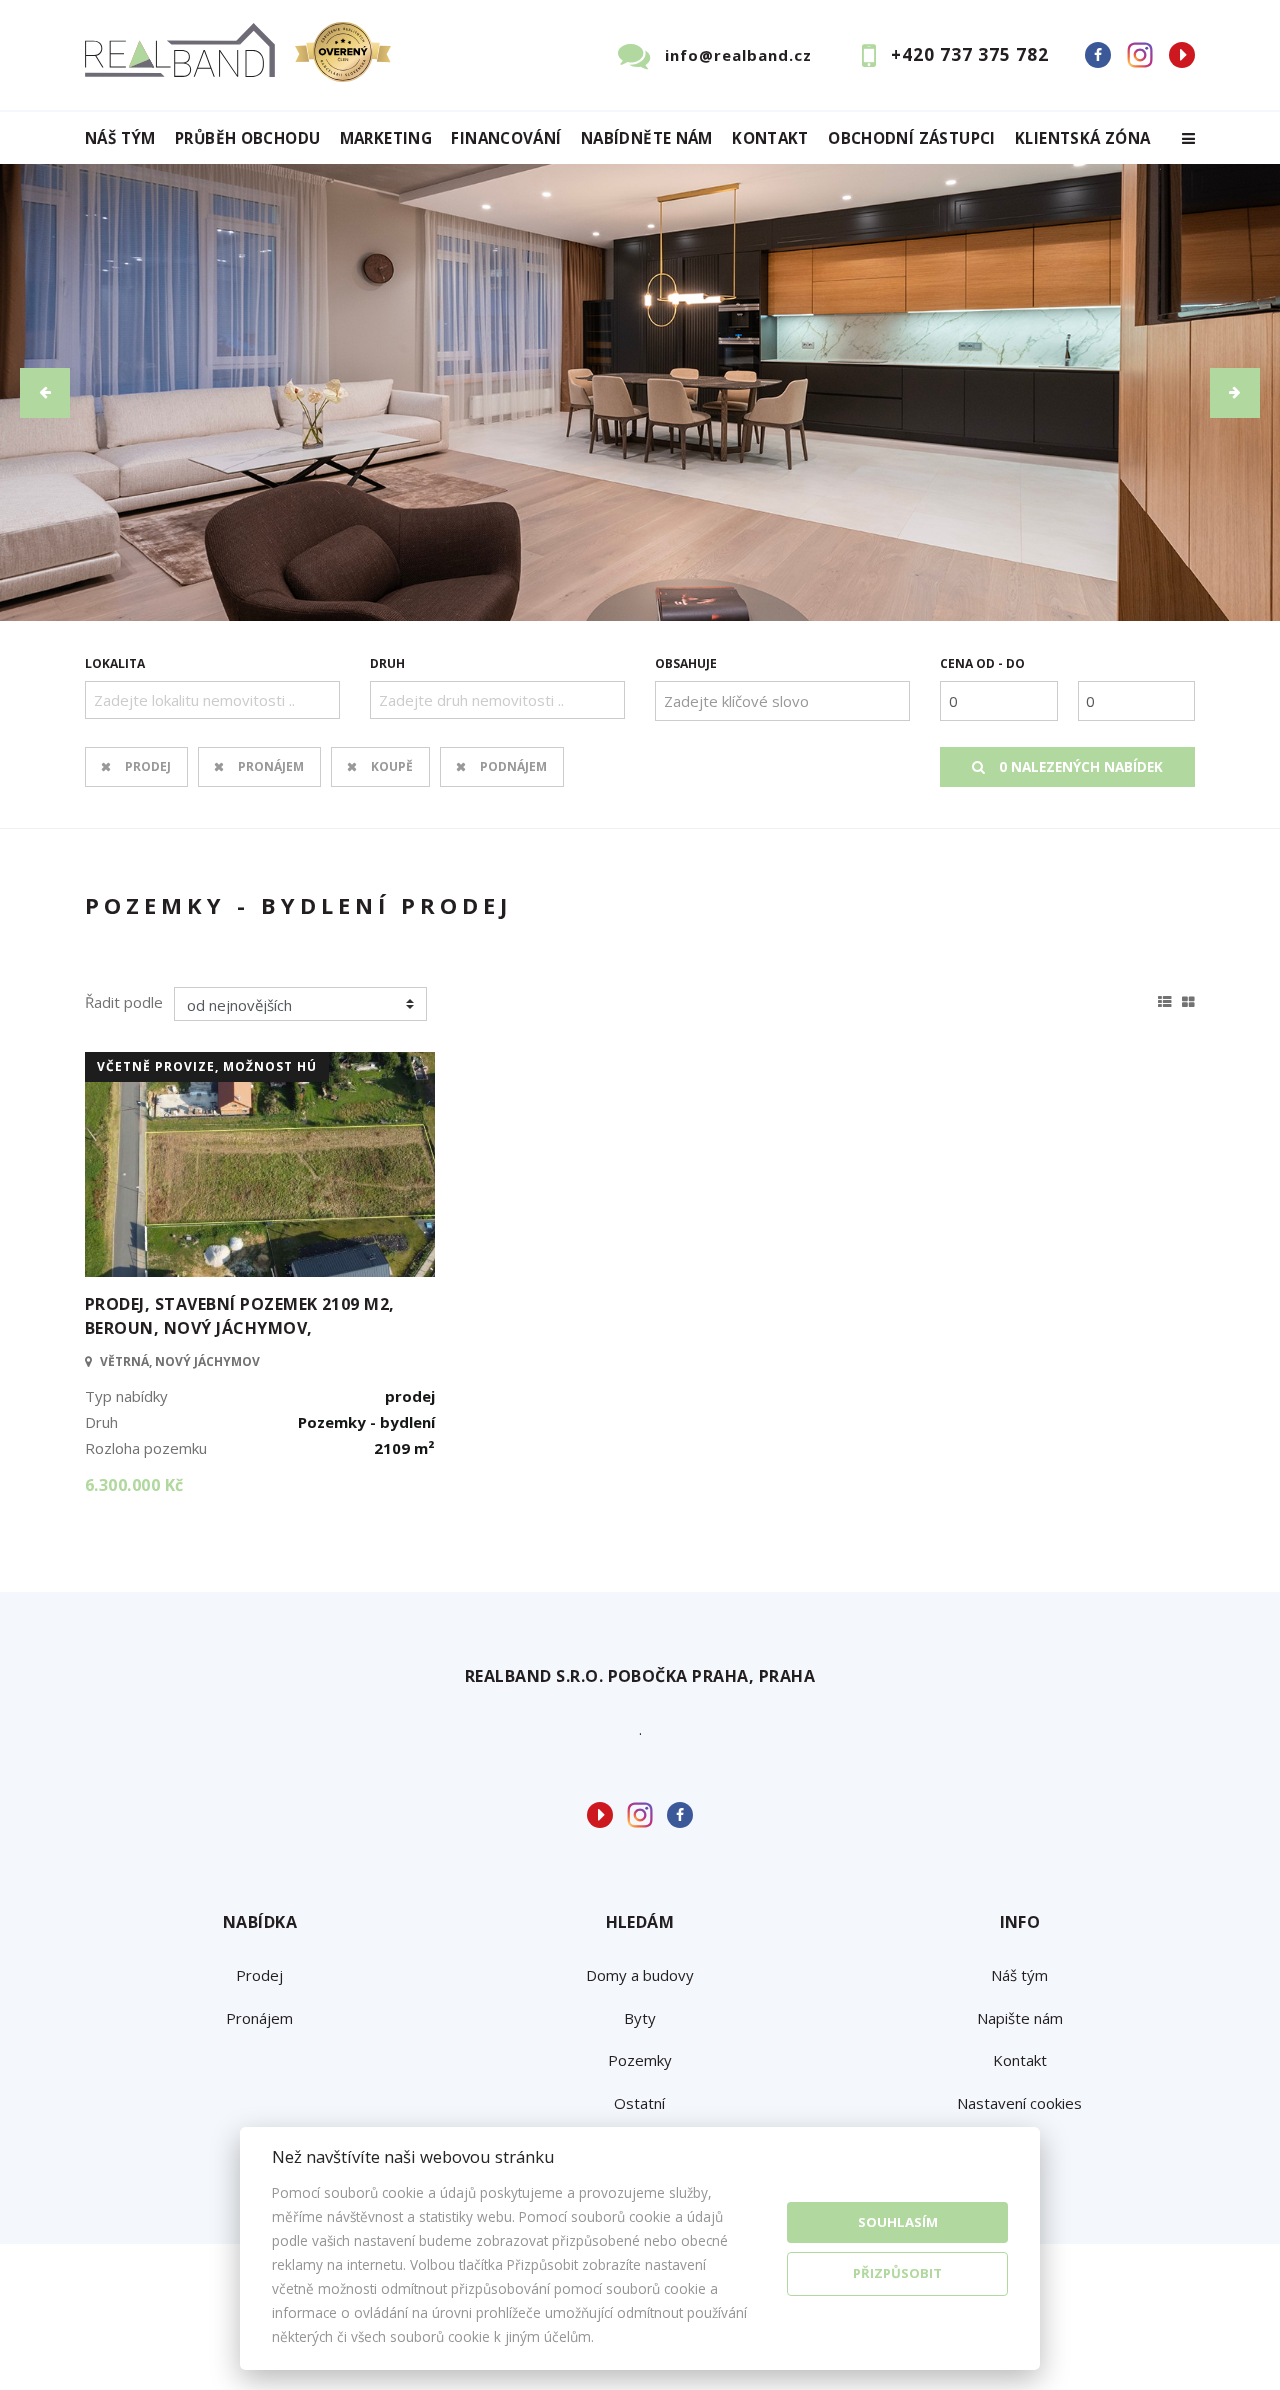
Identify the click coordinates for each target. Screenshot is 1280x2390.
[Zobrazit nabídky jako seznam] (1165, 999)
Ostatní (639, 2103)
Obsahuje (686, 663)
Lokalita (115, 663)
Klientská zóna (1082, 138)
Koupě (392, 766)
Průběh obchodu (247, 138)
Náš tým (120, 138)
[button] (45, 393)
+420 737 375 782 (970, 54)
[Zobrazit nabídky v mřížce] (1188, 999)
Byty (640, 2018)
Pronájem (271, 766)
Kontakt (770, 138)
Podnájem (513, 766)
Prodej (148, 766)
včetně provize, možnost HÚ (207, 1066)
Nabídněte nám (647, 138)
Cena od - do (982, 663)
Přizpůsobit (897, 2273)
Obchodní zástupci (911, 138)
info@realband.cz (738, 55)
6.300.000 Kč (134, 1485)
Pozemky (640, 2060)
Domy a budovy (640, 1975)
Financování (506, 138)
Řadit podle (124, 1002)
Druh (387, 663)
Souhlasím (898, 2222)
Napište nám (1020, 2018)
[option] (640, 392)
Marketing (386, 138)
